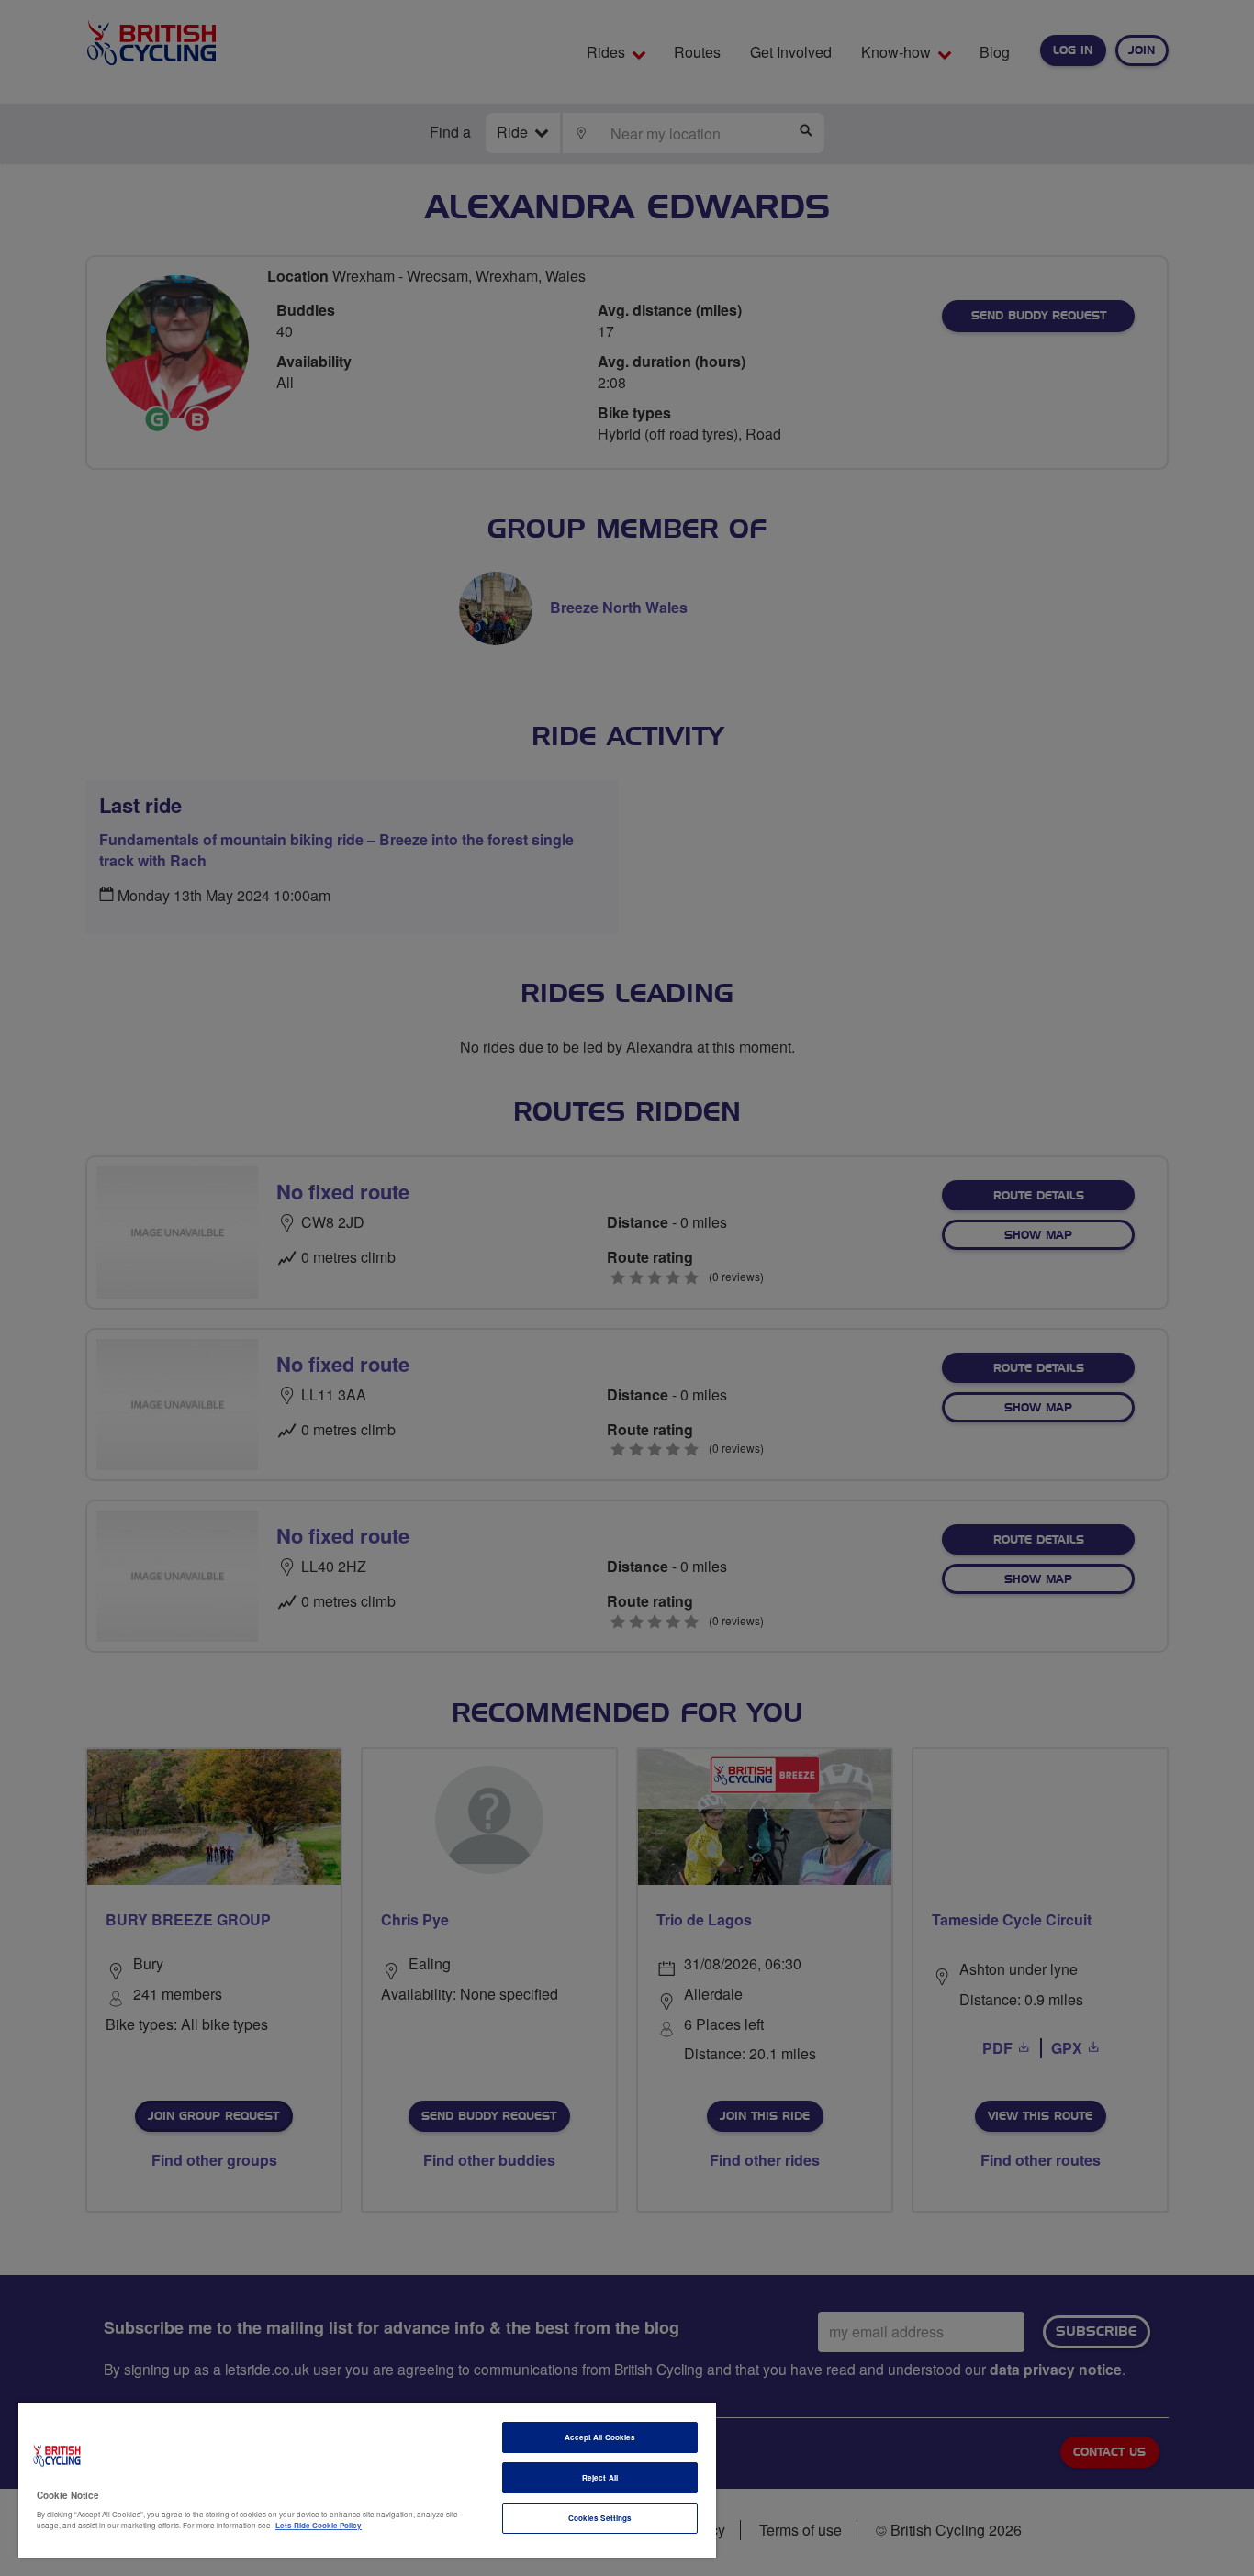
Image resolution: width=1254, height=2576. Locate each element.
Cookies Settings (600, 2518)
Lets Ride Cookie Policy (319, 2525)
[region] (367, 2480)
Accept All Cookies (600, 2437)
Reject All (600, 2477)
